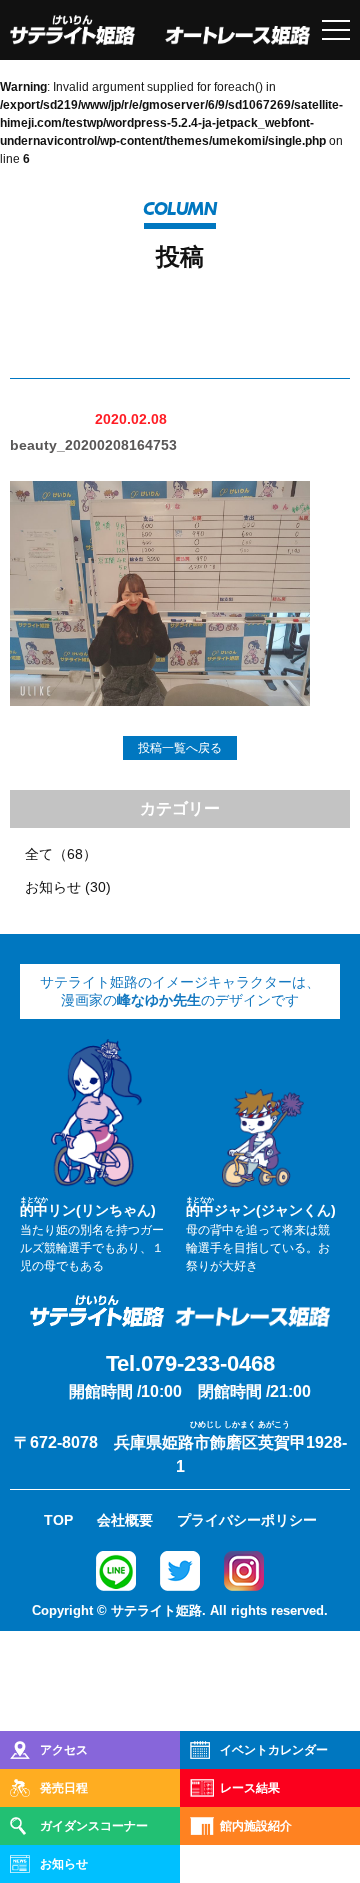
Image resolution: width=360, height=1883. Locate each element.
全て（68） (61, 854)
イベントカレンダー (274, 1750)
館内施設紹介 (256, 1826)
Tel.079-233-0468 (190, 1363)
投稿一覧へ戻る (180, 748)
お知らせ (64, 1864)
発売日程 (64, 1788)
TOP (58, 1520)
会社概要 (125, 1520)
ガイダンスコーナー (94, 1826)
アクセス (64, 1750)
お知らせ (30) (68, 887)
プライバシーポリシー (247, 1520)
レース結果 (250, 1788)
